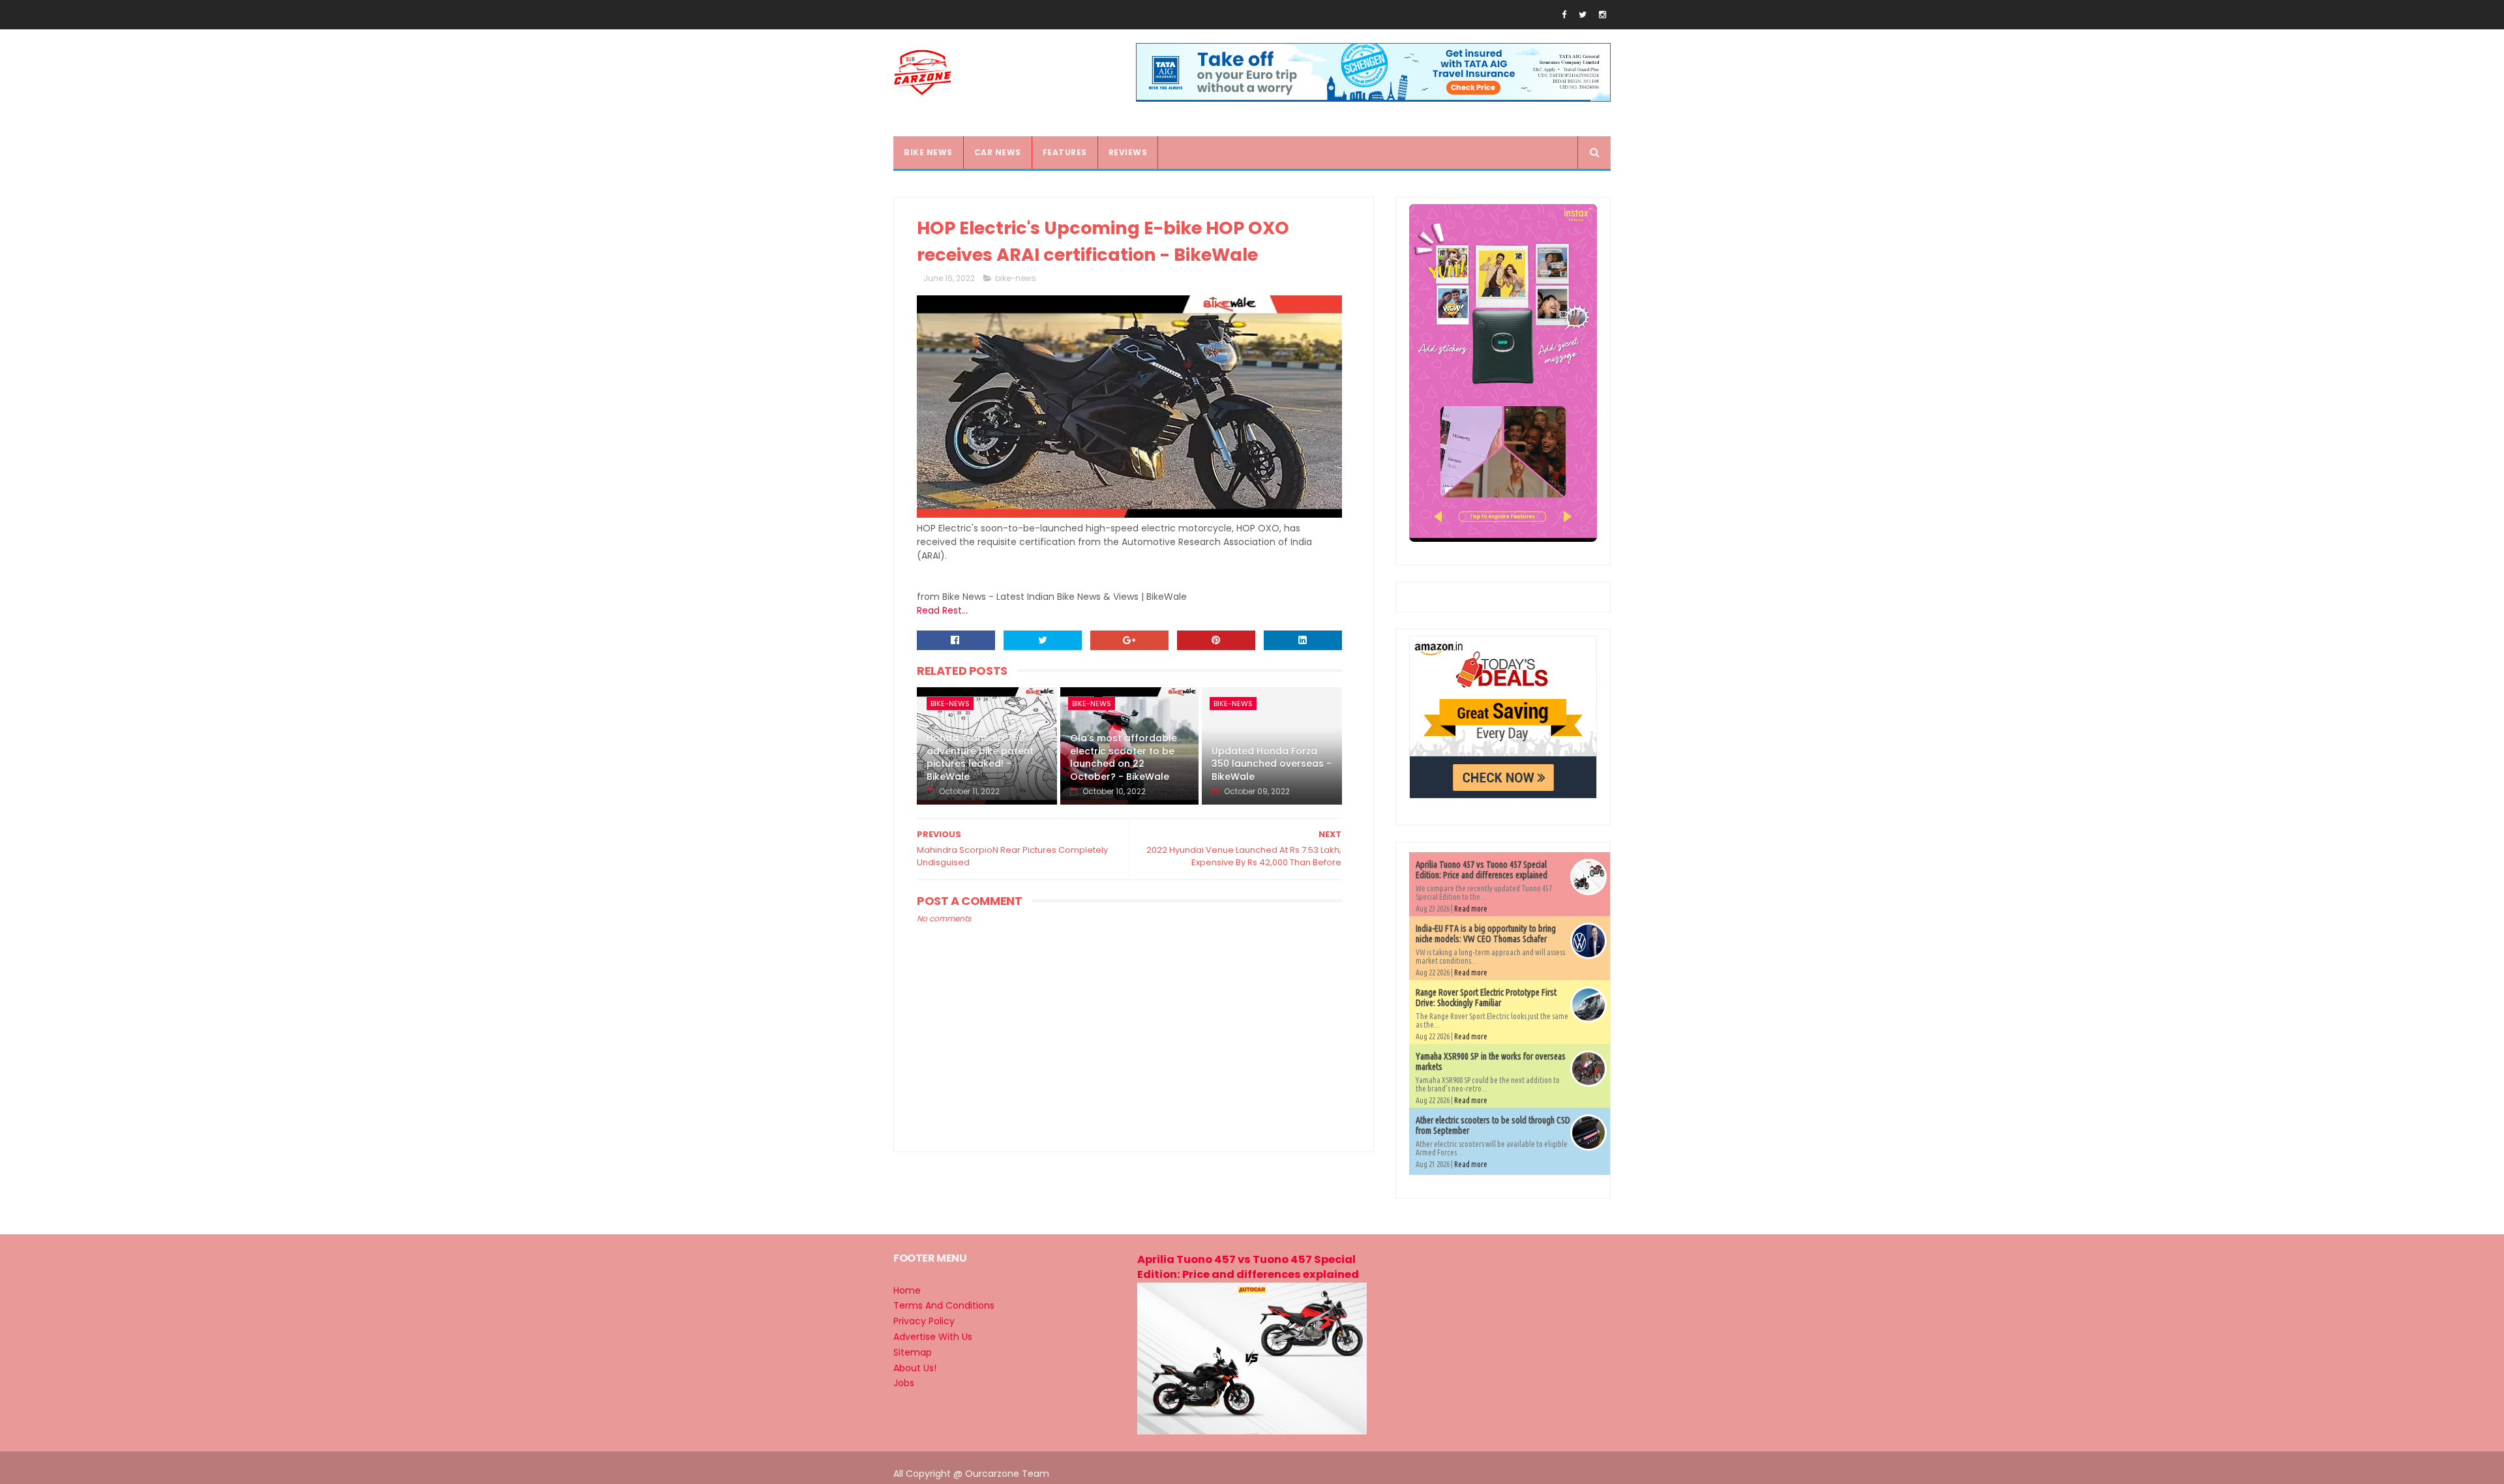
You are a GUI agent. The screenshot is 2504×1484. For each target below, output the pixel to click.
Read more (1471, 909)
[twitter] (1583, 15)
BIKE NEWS (928, 152)
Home (907, 1290)
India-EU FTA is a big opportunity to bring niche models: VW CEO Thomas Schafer (1486, 934)
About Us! (915, 1368)
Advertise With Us (933, 1337)
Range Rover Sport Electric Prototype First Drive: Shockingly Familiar (1486, 998)
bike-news (1016, 278)
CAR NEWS (998, 152)
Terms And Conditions (944, 1305)
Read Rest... (942, 610)
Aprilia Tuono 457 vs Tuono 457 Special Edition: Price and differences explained (1482, 870)
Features (1065, 152)
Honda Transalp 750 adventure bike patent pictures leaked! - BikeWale (980, 757)
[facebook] (1564, 15)
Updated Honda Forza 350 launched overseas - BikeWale (1272, 764)
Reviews (1128, 152)
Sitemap (913, 1352)
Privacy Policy (924, 1321)
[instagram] (1602, 15)
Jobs (904, 1383)
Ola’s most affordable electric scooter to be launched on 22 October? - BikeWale (1124, 757)
